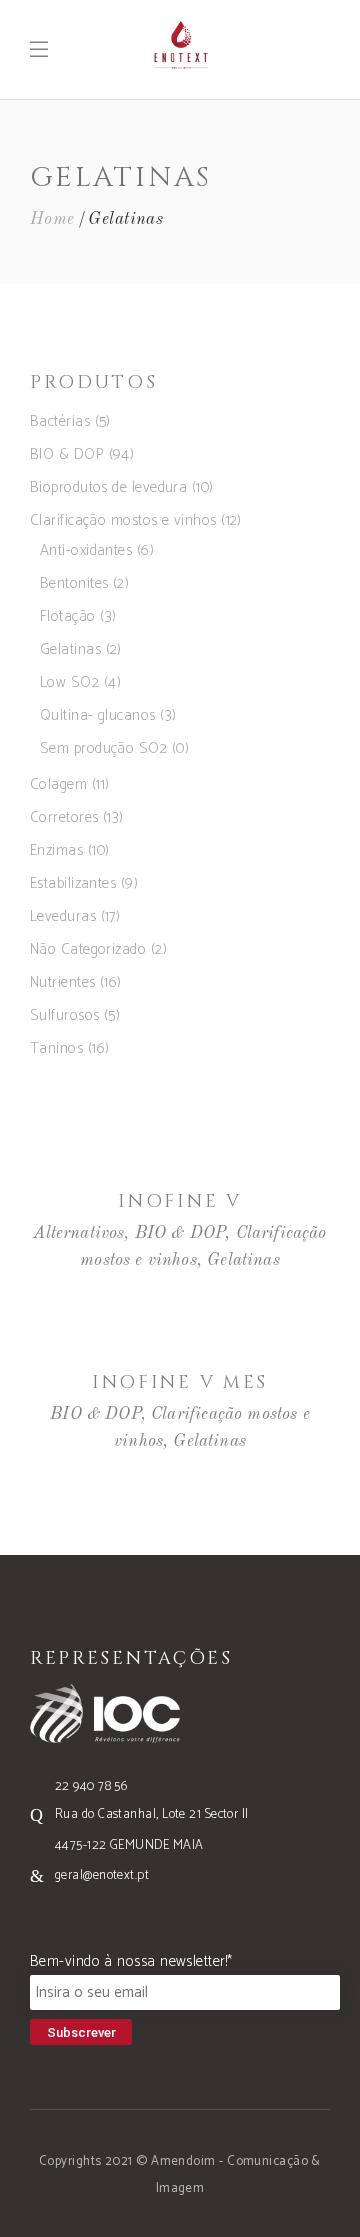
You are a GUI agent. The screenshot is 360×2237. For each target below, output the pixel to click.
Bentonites (74, 583)
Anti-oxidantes (86, 550)
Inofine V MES (180, 1382)
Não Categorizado (88, 949)
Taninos (56, 1048)
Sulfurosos (65, 1015)
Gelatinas (70, 649)
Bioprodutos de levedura (108, 487)
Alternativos (78, 1233)
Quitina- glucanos (98, 715)
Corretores (64, 817)
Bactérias (60, 421)
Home (52, 219)
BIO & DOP (67, 454)
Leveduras (63, 916)
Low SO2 (69, 682)
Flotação (68, 616)
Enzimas (56, 850)
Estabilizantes (73, 883)
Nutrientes (63, 982)
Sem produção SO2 (103, 748)
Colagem (58, 784)
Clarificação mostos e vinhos (123, 520)
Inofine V (179, 1201)
